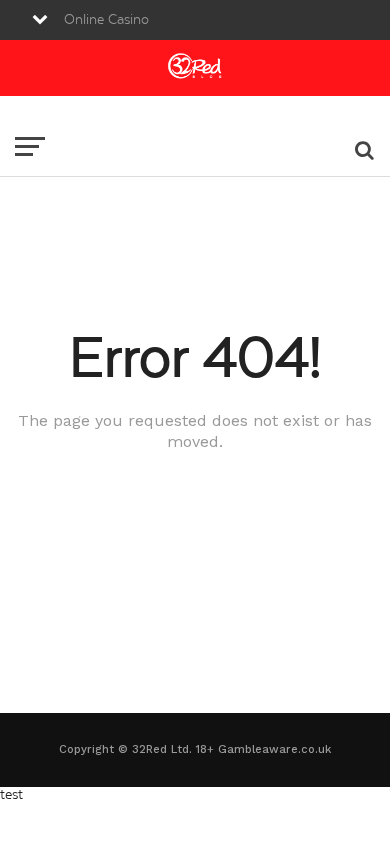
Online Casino (106, 20)
